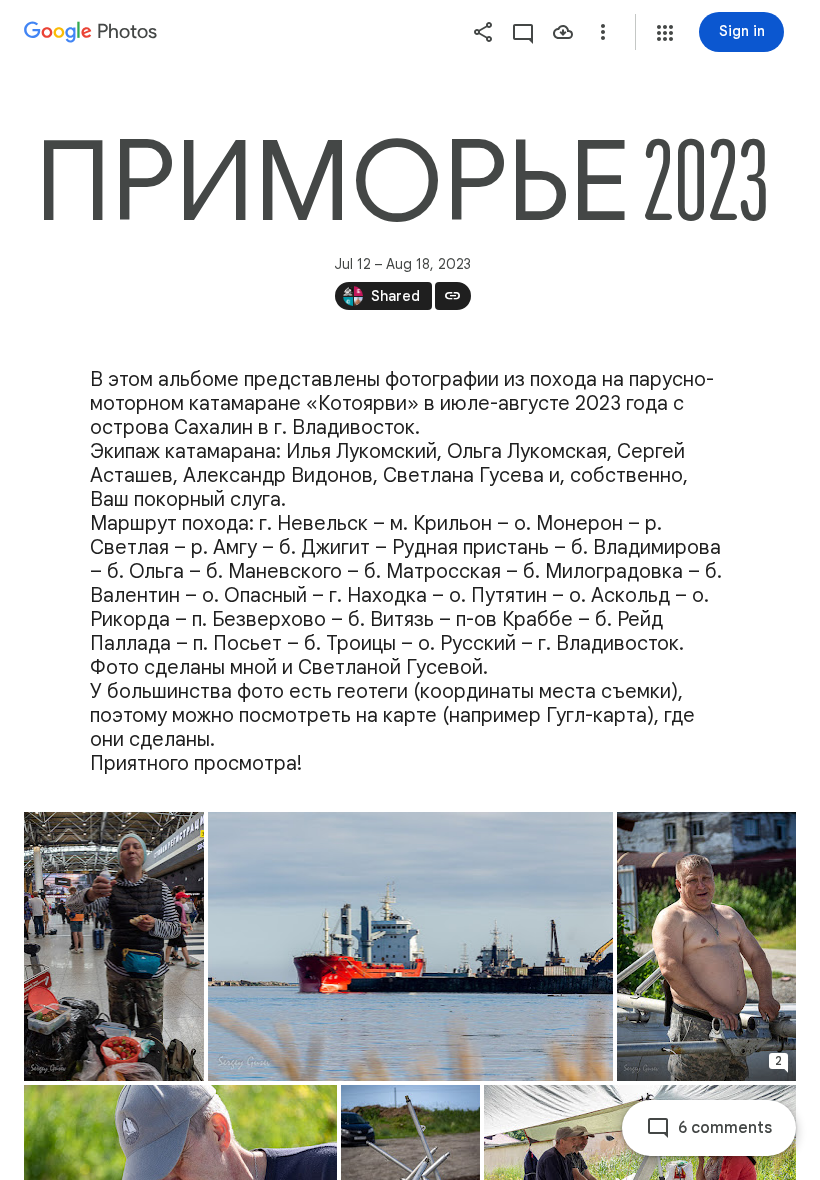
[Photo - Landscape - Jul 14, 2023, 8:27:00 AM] (410, 946)
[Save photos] (563, 32)
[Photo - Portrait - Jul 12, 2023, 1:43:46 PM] (114, 946)
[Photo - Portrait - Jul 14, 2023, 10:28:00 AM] (706, 946)
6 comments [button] (725, 1128)
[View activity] (523, 32)
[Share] (483, 32)
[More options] (603, 32)
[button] (665, 33)
